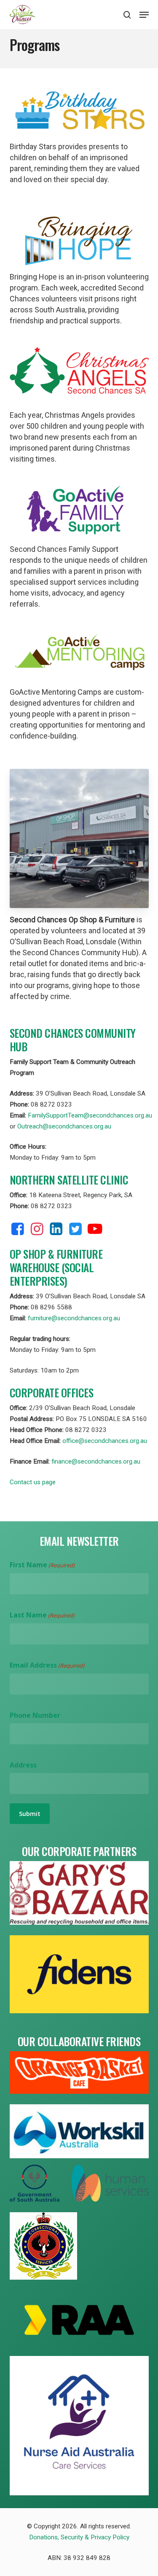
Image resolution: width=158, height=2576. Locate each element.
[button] (144, 15)
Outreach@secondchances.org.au (64, 1126)
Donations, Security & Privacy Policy (79, 2537)
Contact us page (33, 1482)
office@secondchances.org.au (105, 1441)
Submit (30, 1814)
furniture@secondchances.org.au (74, 1318)
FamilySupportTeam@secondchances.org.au (90, 1115)
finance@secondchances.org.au (96, 1461)
